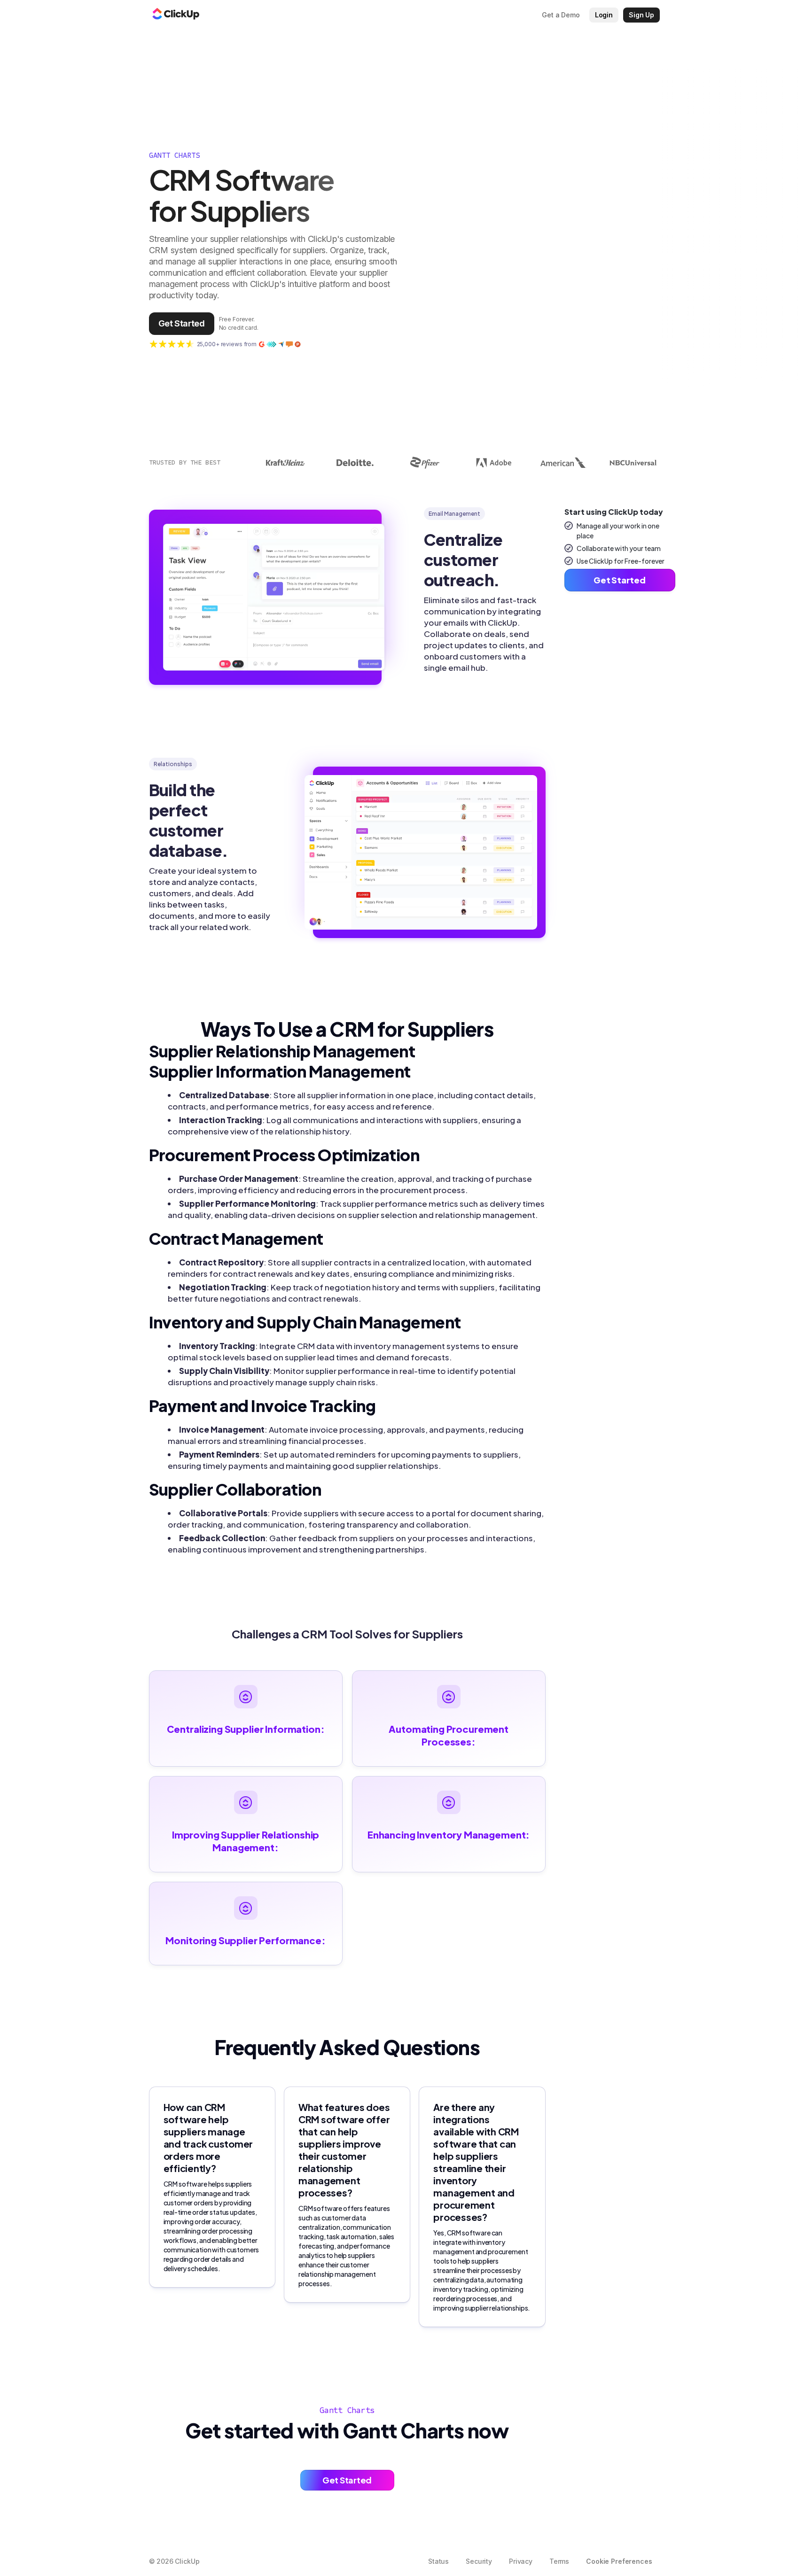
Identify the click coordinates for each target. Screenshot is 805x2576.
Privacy (521, 2561)
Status (438, 2561)
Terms (559, 2561)
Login (604, 15)
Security (479, 2561)
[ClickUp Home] (176, 15)
